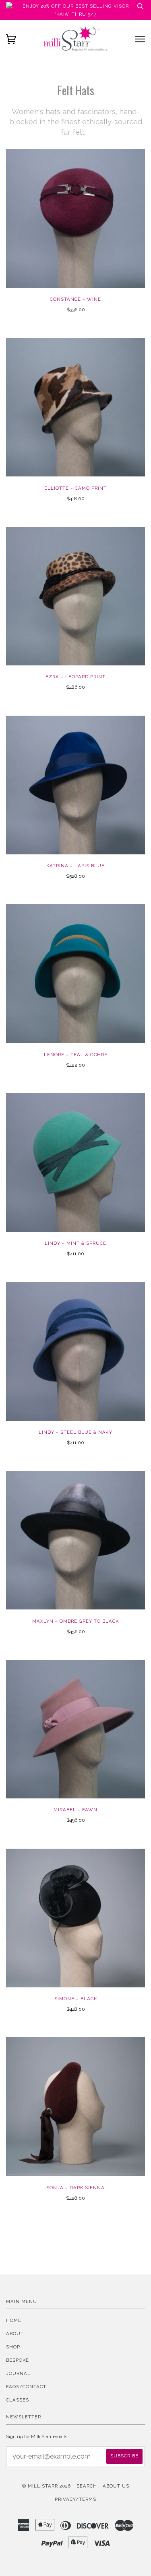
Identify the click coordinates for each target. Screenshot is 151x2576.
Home (14, 2320)
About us (116, 2486)
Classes (18, 2400)
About (15, 2334)
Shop (13, 2347)
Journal (18, 2373)
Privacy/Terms (75, 2499)
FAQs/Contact (26, 2387)
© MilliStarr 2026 (47, 2486)
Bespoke (18, 2360)
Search (87, 2486)
